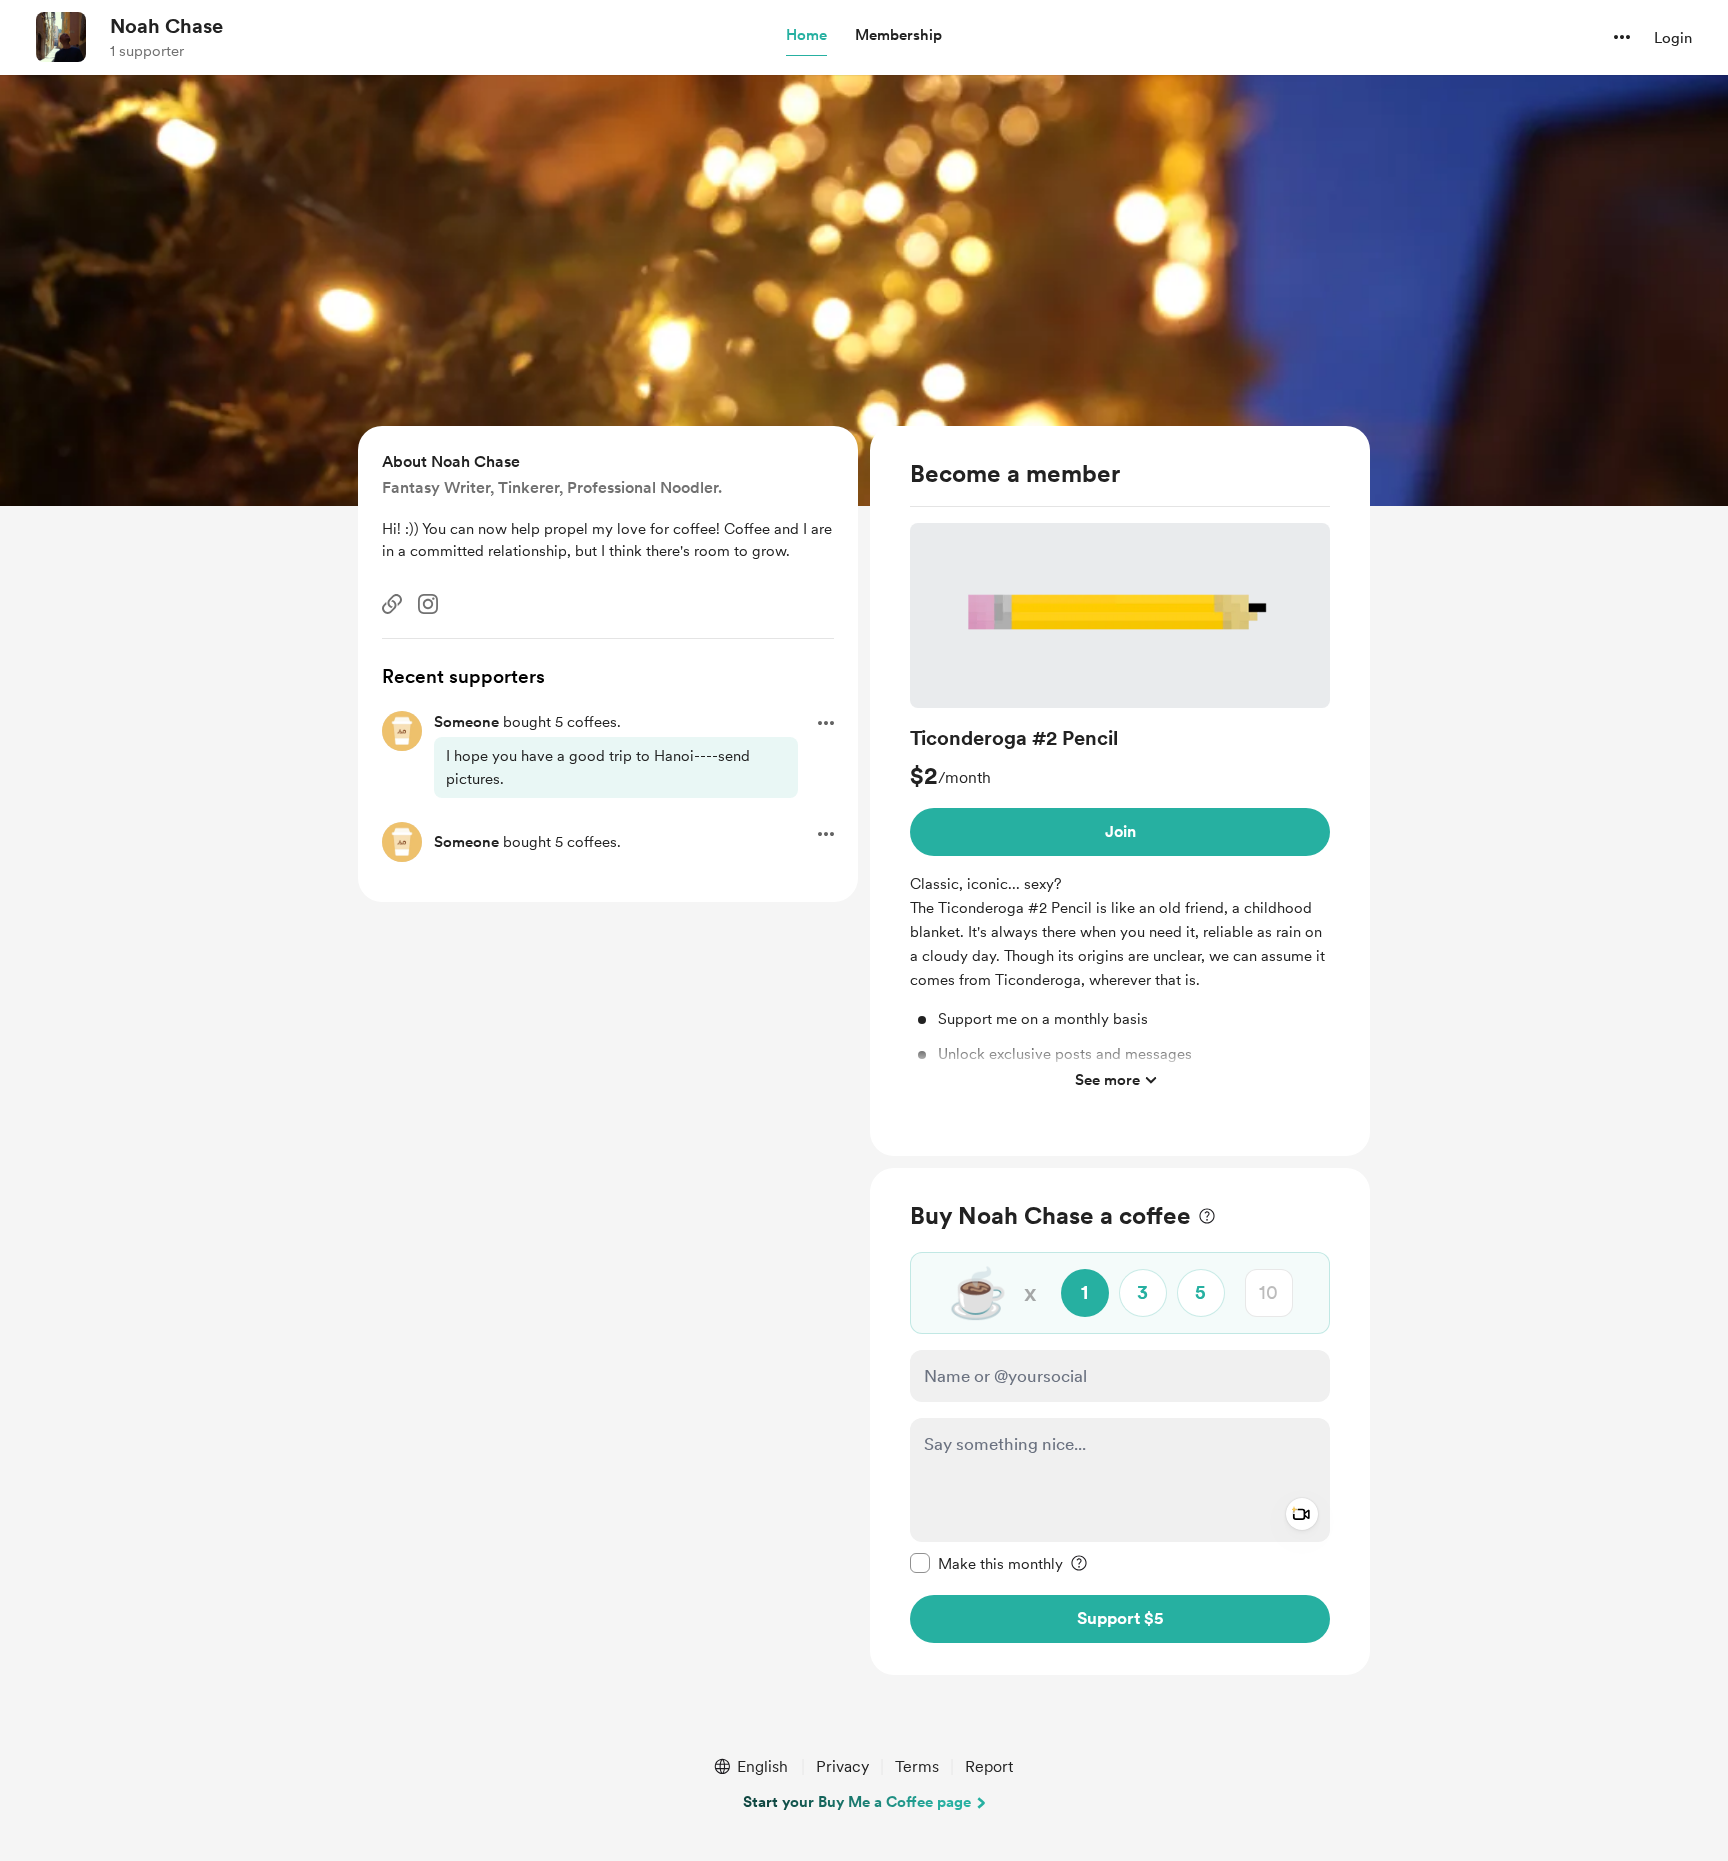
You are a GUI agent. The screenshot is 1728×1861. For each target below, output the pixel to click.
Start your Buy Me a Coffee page (857, 1802)
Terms (917, 1766)
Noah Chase (166, 26)
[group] (1120, 811)
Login (1673, 38)
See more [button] (1107, 1079)
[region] (1120, 791)
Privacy (842, 1766)
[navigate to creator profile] (61, 37)
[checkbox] (986, 1562)
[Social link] (392, 604)
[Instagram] (428, 604)
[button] (806, 36)
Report (989, 1766)
